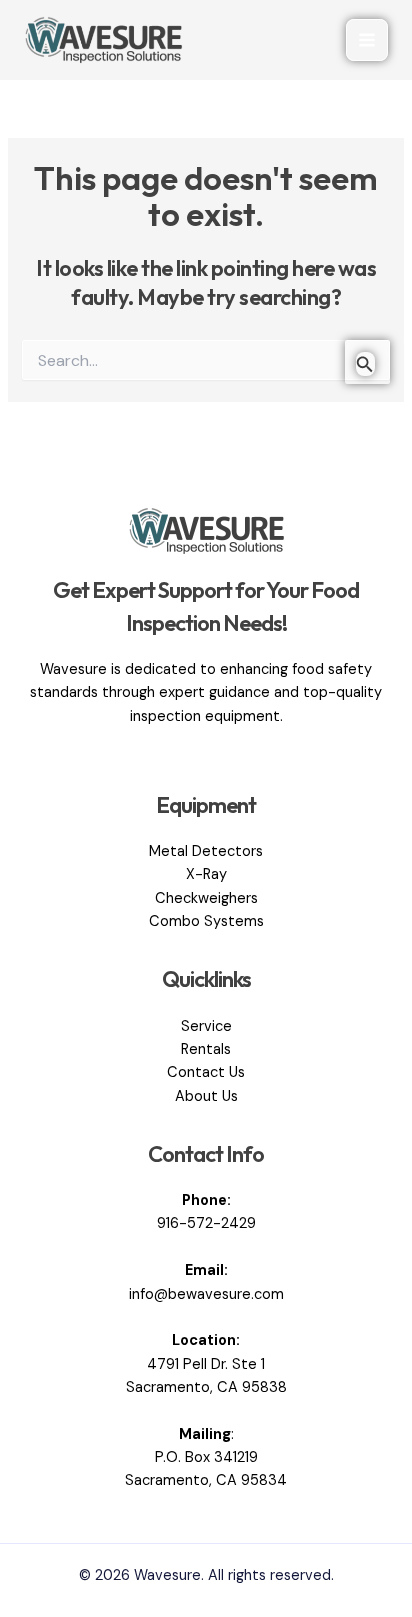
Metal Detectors (206, 851)
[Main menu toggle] (367, 40)
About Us (206, 1096)
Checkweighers (206, 898)
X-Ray (206, 874)
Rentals (206, 1049)
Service (206, 1026)
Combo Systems (206, 921)
